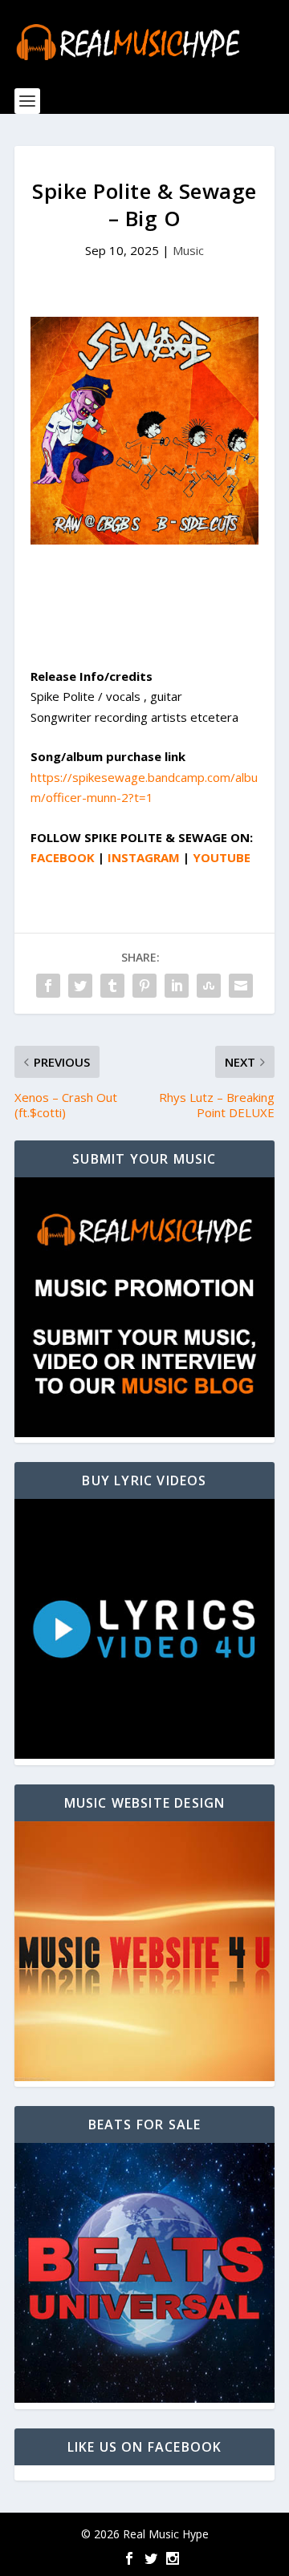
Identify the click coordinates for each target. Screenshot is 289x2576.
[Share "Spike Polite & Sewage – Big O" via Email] (241, 986)
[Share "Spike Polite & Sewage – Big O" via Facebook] (48, 986)
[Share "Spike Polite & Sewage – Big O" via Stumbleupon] (209, 986)
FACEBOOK (63, 857)
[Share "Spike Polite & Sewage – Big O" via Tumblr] (112, 986)
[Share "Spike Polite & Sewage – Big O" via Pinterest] (144, 986)
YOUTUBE (222, 857)
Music (188, 250)
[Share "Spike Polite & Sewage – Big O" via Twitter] (80, 986)
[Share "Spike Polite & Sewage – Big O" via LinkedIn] (177, 986)
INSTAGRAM (144, 857)
